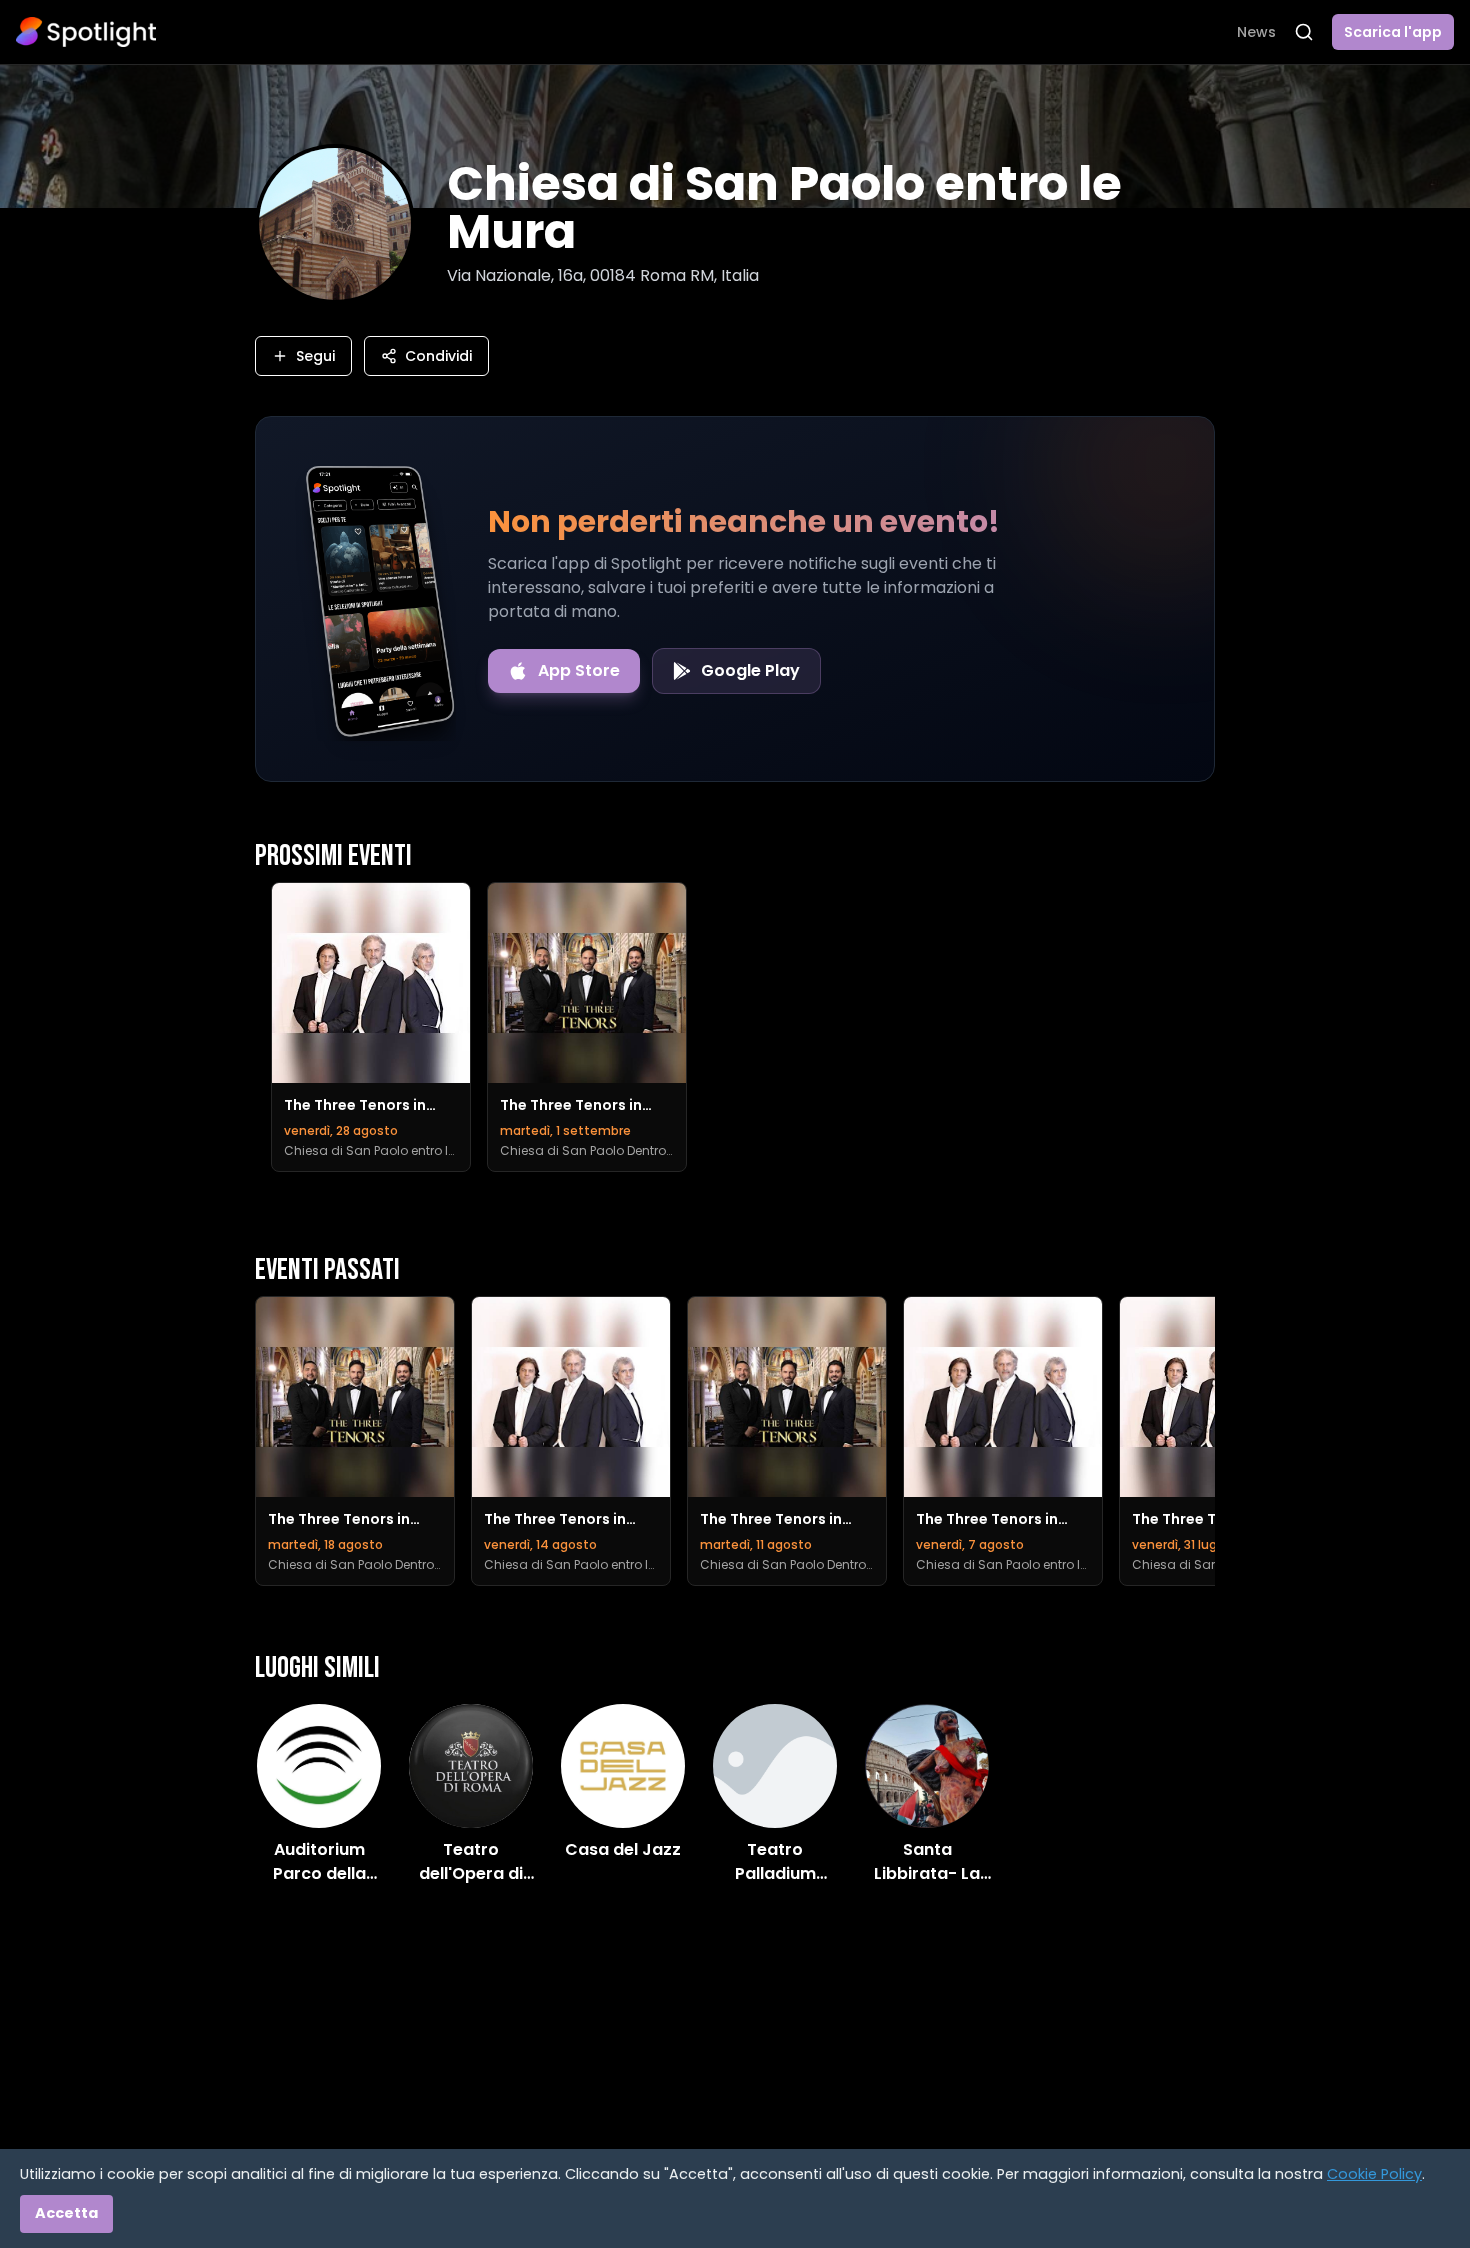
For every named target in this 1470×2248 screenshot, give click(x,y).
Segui (315, 356)
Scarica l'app (1393, 32)
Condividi (438, 356)
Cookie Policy (1374, 2174)
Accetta (66, 2213)
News (1256, 32)
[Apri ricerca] (1304, 32)
